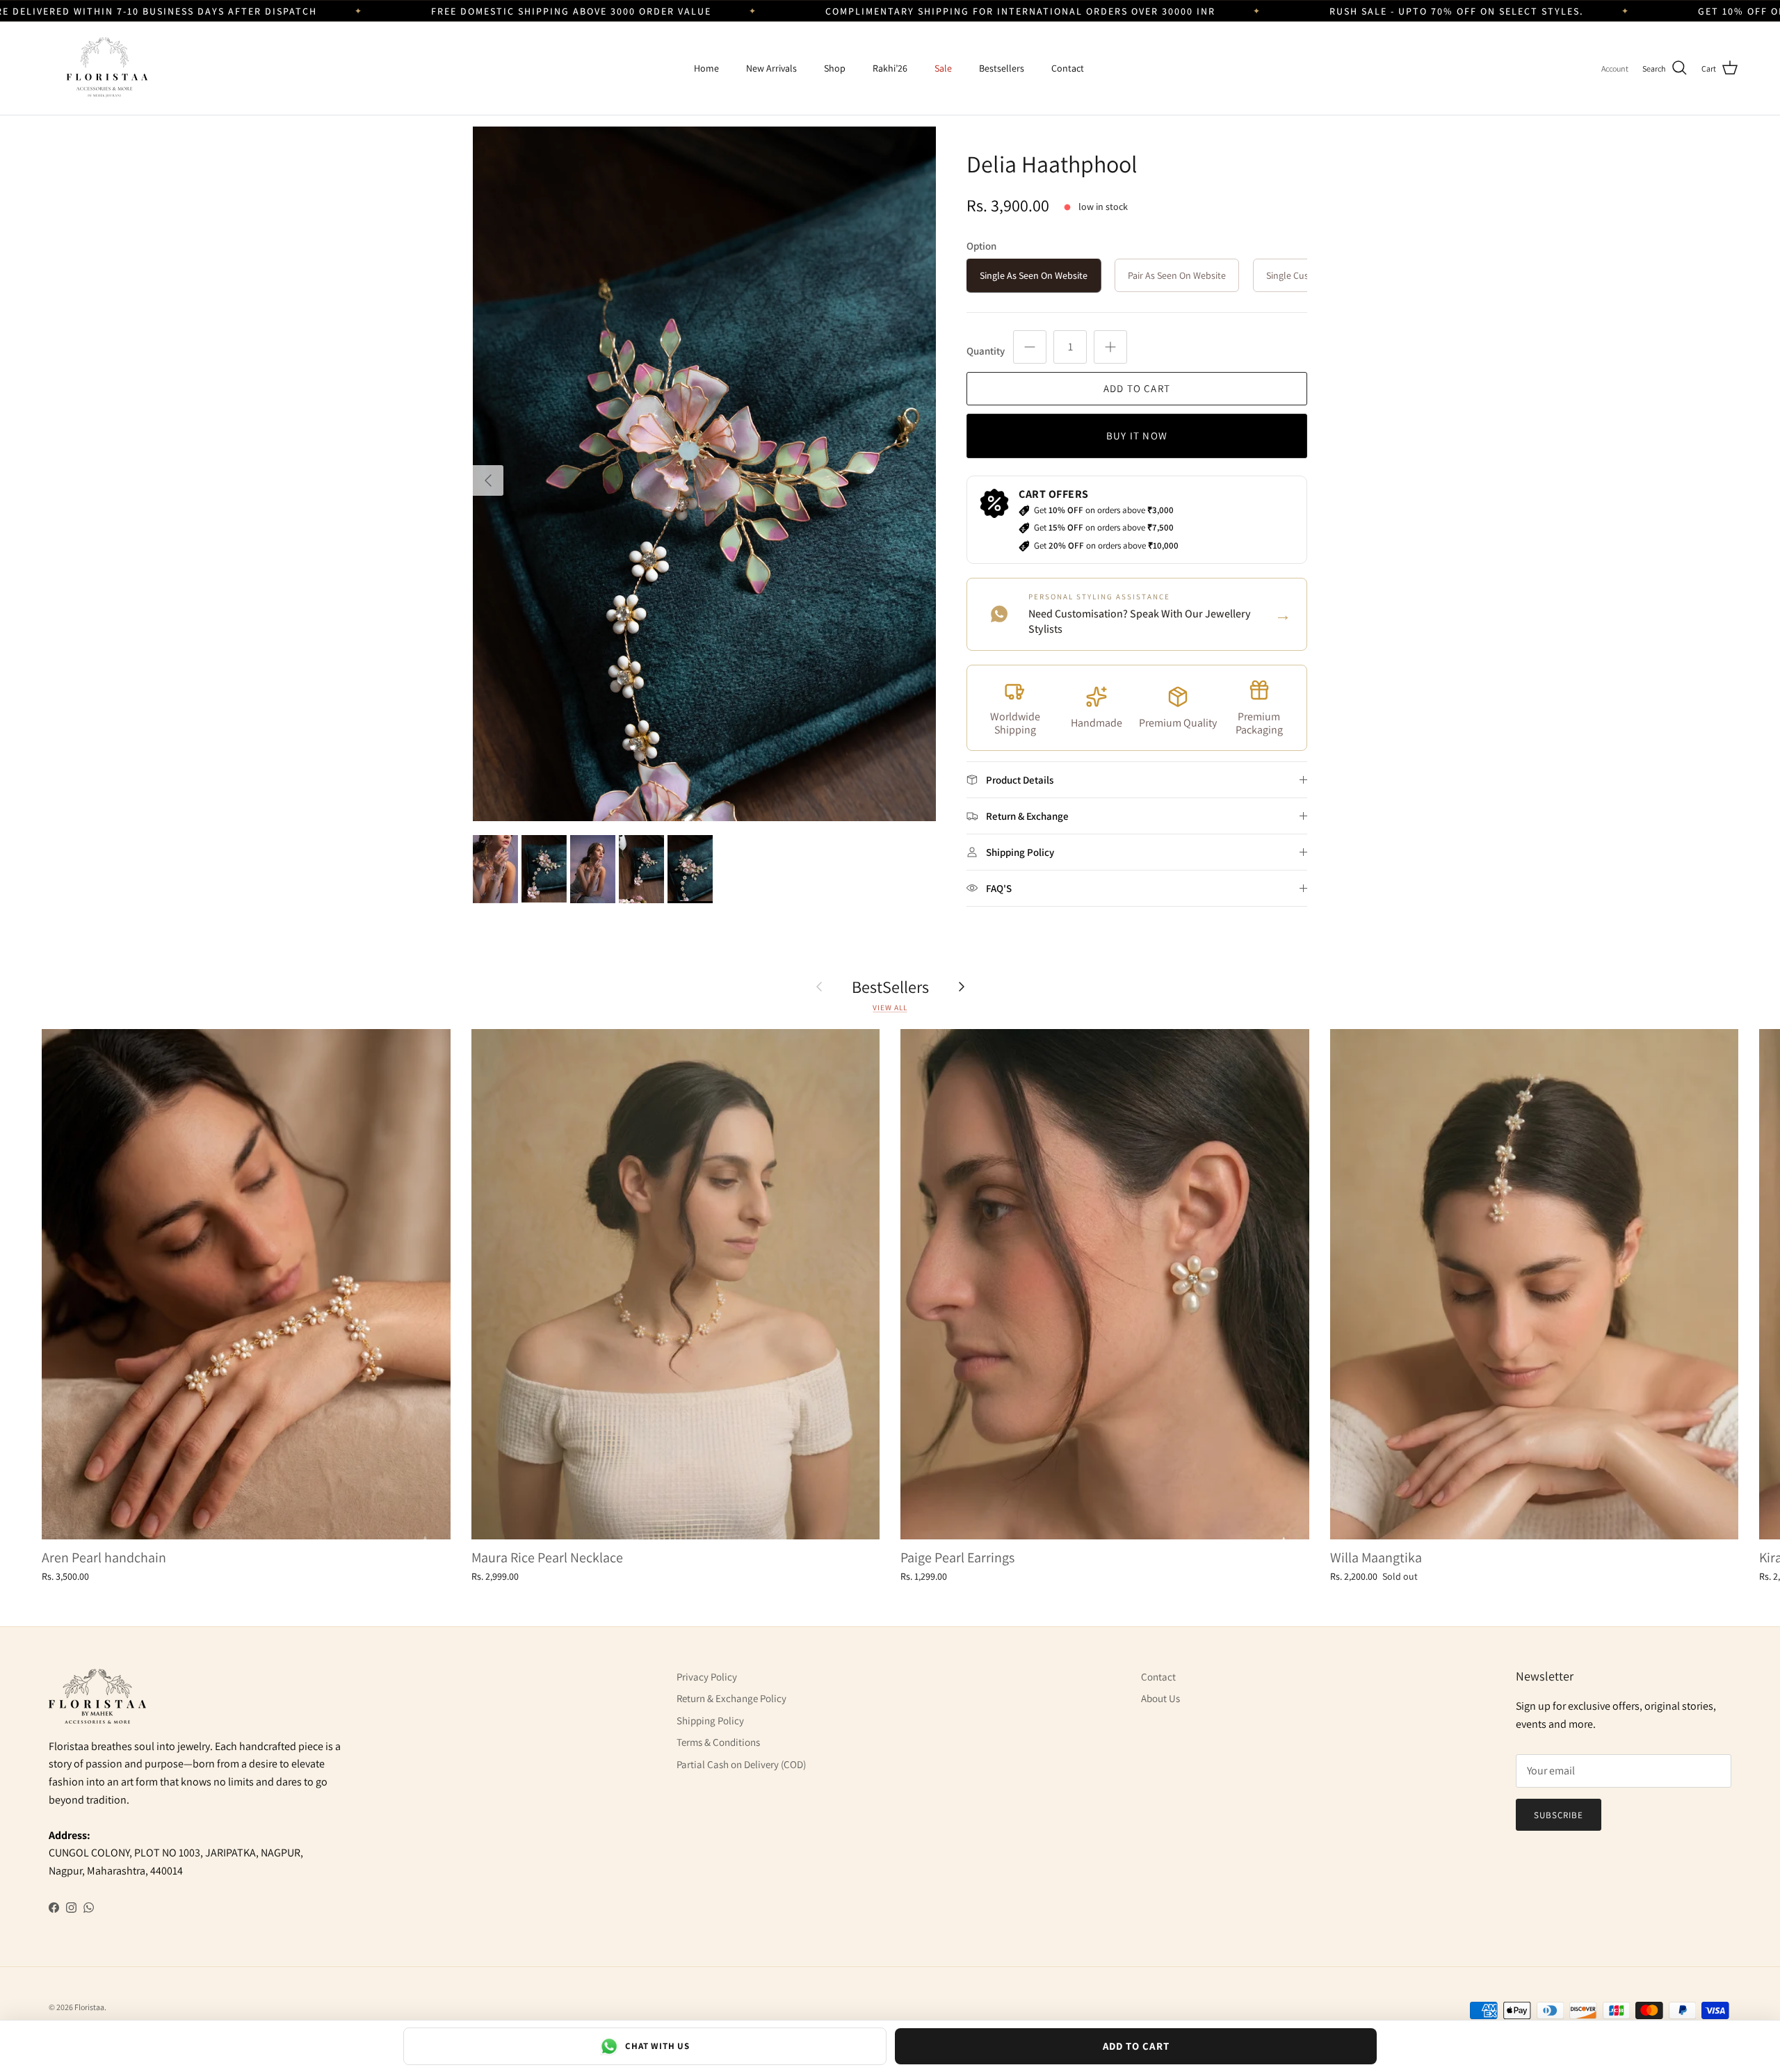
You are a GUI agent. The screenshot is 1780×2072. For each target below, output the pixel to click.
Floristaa (89, 2007)
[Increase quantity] (1110, 347)
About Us (1160, 1698)
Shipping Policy (710, 1721)
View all (890, 1007)
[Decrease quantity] (1030, 347)
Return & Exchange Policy (731, 1698)
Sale (943, 68)
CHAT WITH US (657, 2046)
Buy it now (1137, 436)
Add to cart (1137, 388)
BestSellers (890, 987)
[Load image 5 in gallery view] (704, 474)
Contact (1068, 68)
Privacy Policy (707, 1677)
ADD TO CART (1136, 2046)
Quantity (986, 351)
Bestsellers (1002, 68)
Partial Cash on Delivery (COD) (741, 1764)
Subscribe (1559, 1815)
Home (706, 68)
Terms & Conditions (718, 1742)
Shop (835, 68)
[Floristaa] (104, 68)
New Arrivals (771, 68)
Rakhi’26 (890, 68)
